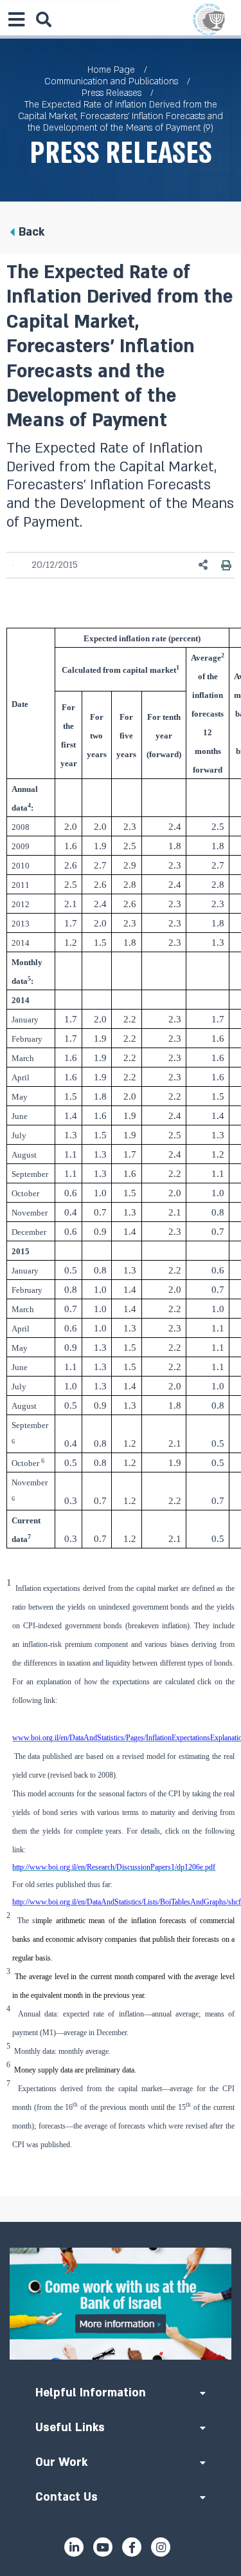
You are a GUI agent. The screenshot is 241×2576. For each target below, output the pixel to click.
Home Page (111, 70)
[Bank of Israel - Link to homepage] (209, 19)
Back (31, 232)
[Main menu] (16, 19)
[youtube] (103, 2547)
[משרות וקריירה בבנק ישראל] (121, 2304)
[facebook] (132, 2547)
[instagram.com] (161, 2547)
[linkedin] (74, 2547)
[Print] (226, 565)
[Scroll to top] (121, 2222)
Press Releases (112, 93)
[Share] (204, 565)
